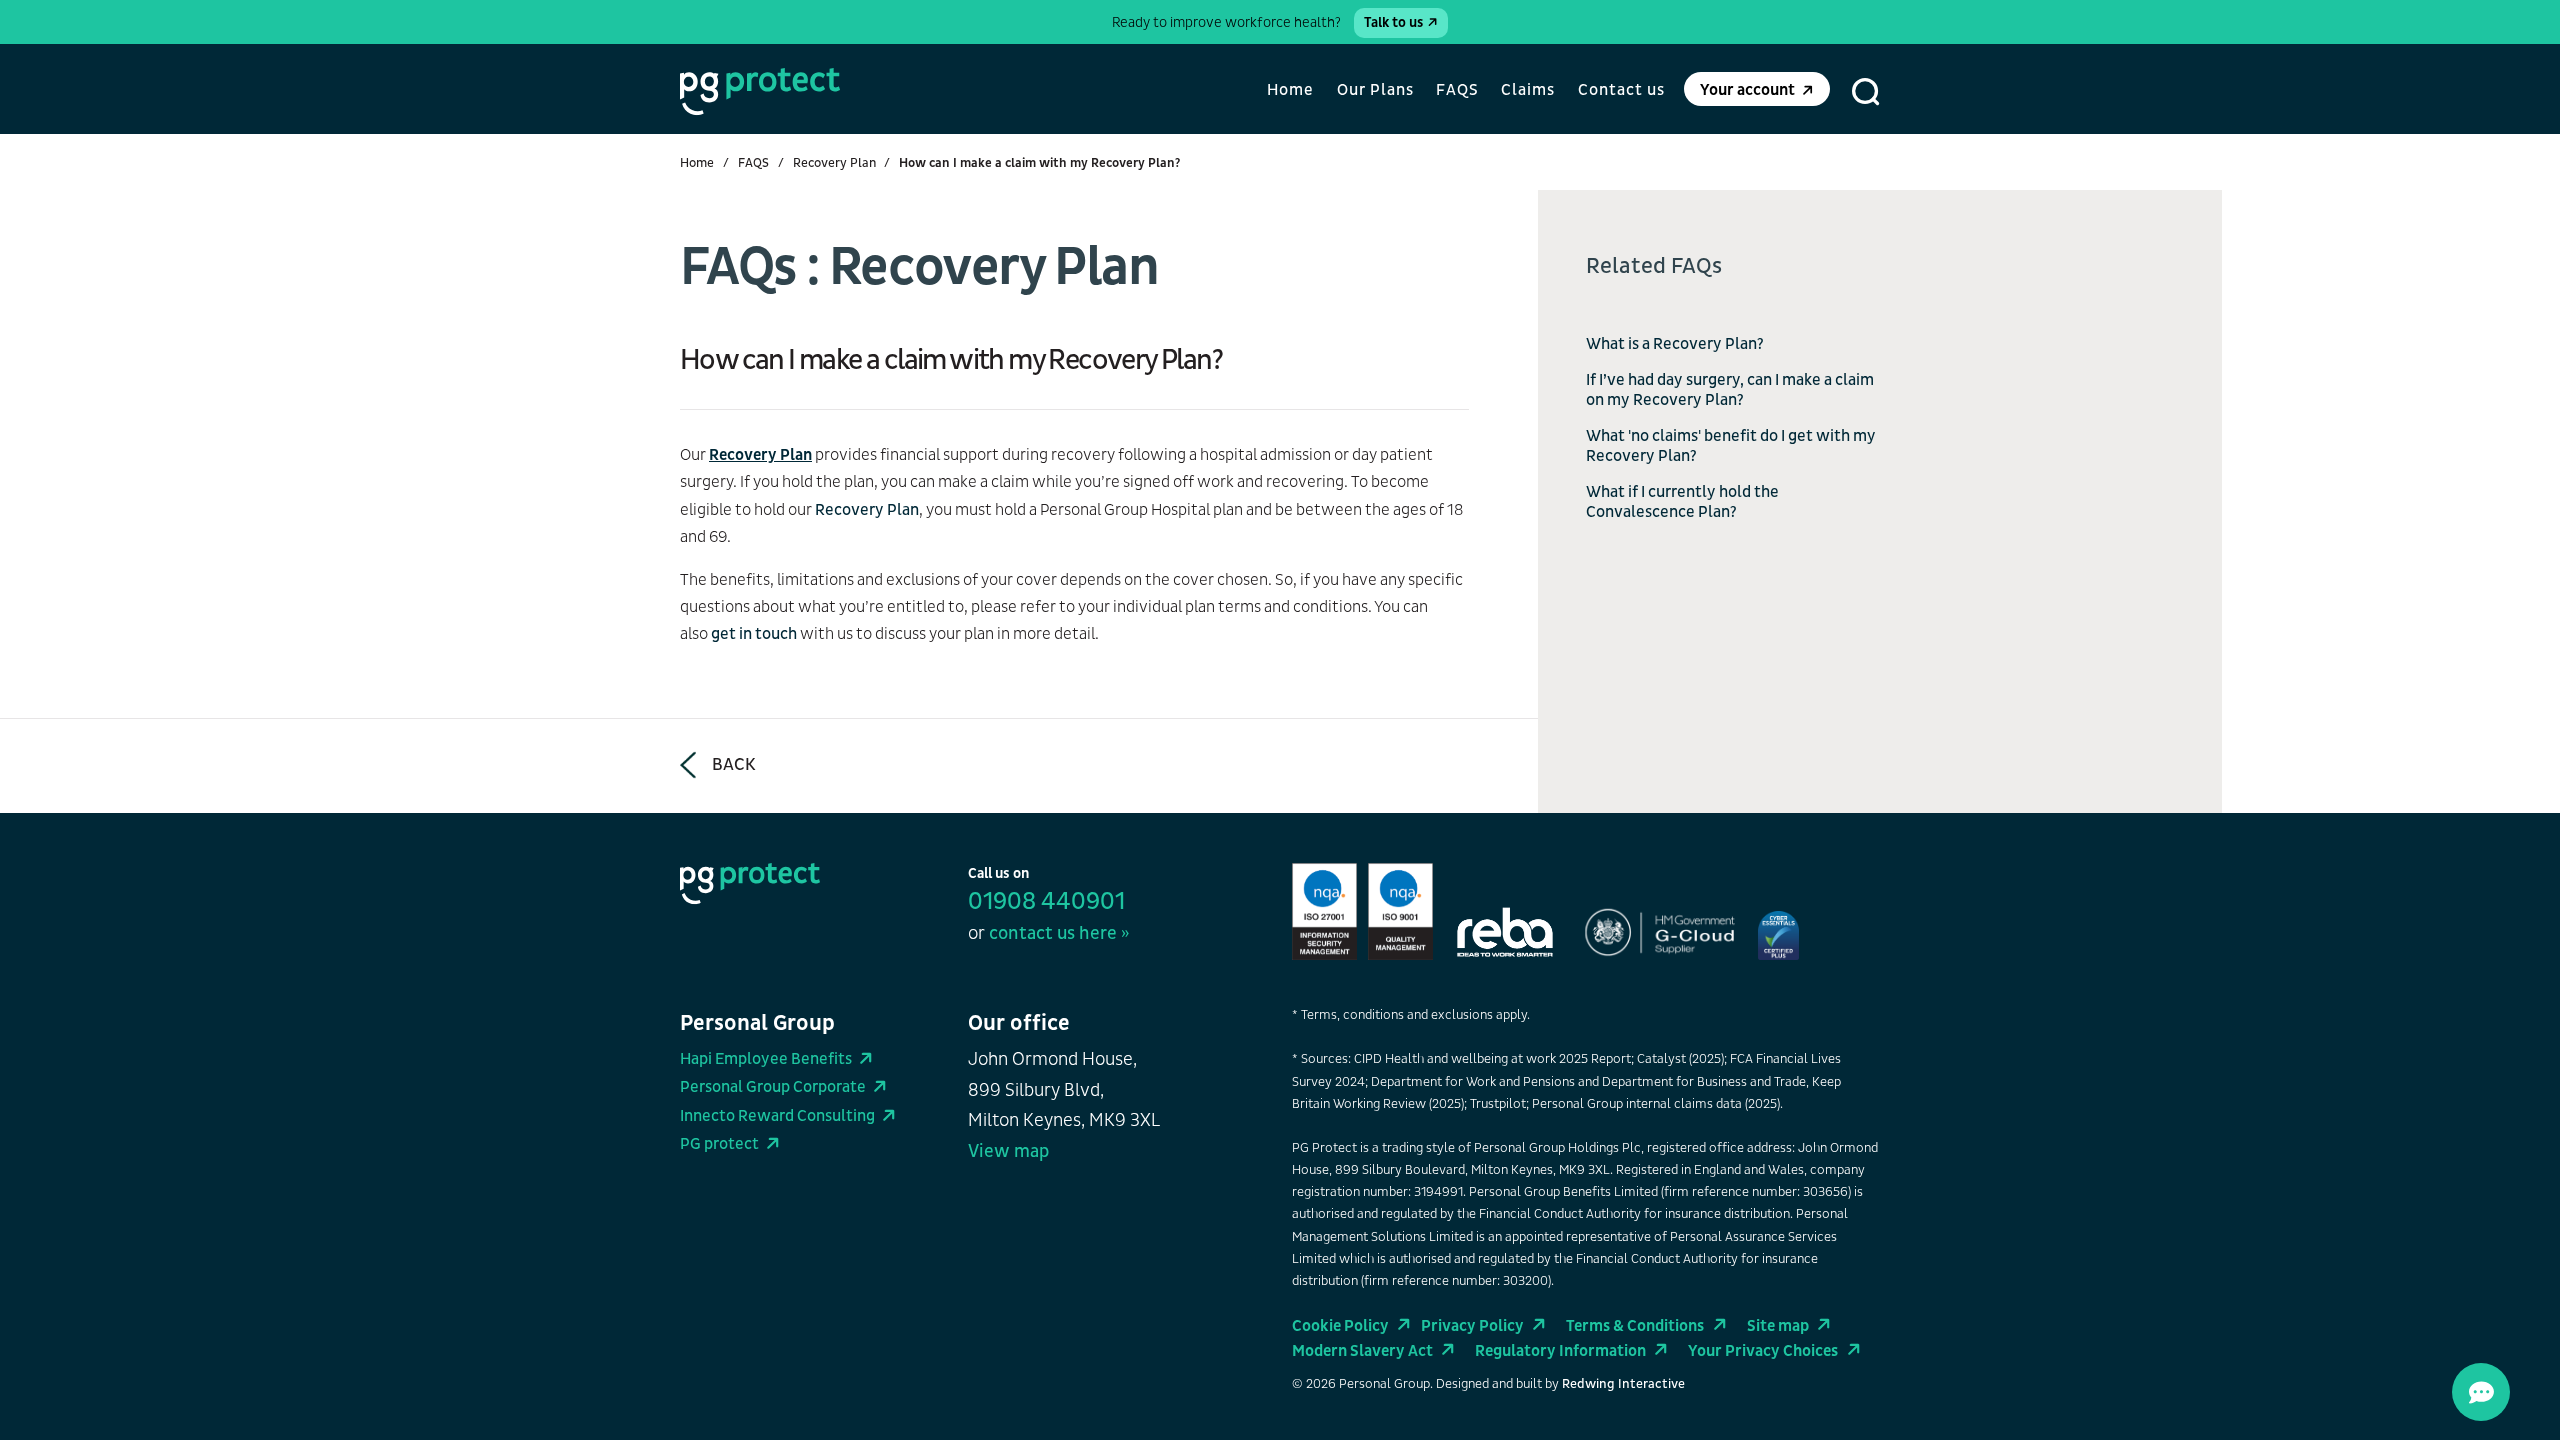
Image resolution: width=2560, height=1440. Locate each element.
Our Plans (1375, 90)
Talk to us (1393, 22)
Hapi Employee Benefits (766, 1059)
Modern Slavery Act (1362, 1351)
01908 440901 (1046, 902)
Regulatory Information (1560, 1351)
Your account (1747, 90)
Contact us (1621, 90)
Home (1290, 90)
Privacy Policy (1472, 1326)
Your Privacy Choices (1763, 1351)
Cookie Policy (1340, 1326)
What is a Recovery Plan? (1675, 344)
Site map (1778, 1326)
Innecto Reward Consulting (777, 1116)
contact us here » (1059, 933)
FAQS (1457, 90)
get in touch (754, 634)
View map (1008, 1151)
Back (734, 765)
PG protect (719, 1144)
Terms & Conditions (1635, 1326)
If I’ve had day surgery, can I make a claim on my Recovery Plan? (1730, 390)
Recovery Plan (834, 163)
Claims (1528, 90)
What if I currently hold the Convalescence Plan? (1682, 502)
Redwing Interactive (1623, 1384)
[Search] (1866, 92)
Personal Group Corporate (773, 1087)
